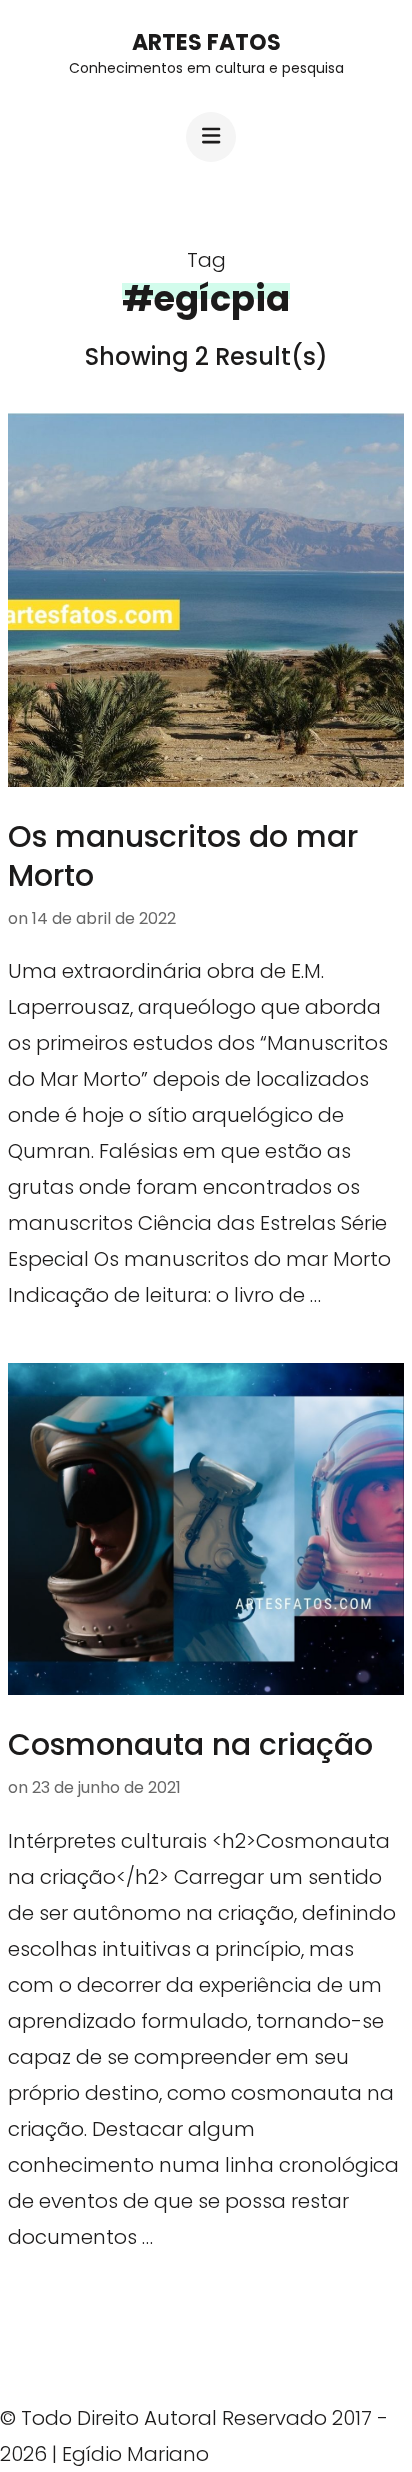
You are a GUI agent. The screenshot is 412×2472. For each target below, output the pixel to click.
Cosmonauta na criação (190, 1744)
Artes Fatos (206, 42)
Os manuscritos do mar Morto (183, 856)
